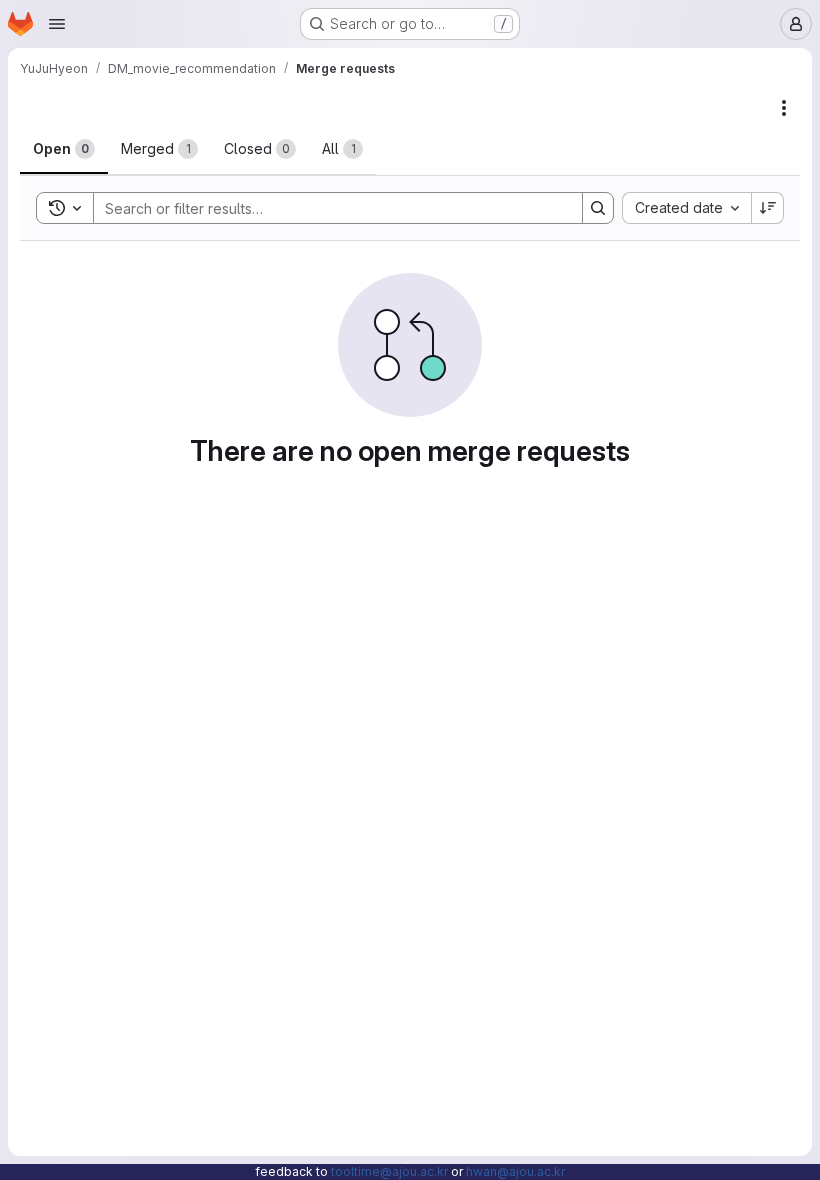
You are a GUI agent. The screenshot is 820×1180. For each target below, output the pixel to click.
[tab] (64, 149)
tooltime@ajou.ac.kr (389, 1171)
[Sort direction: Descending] (768, 208)
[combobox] (686, 208)
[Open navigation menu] (57, 24)
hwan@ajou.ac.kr (515, 1171)
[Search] (598, 208)
